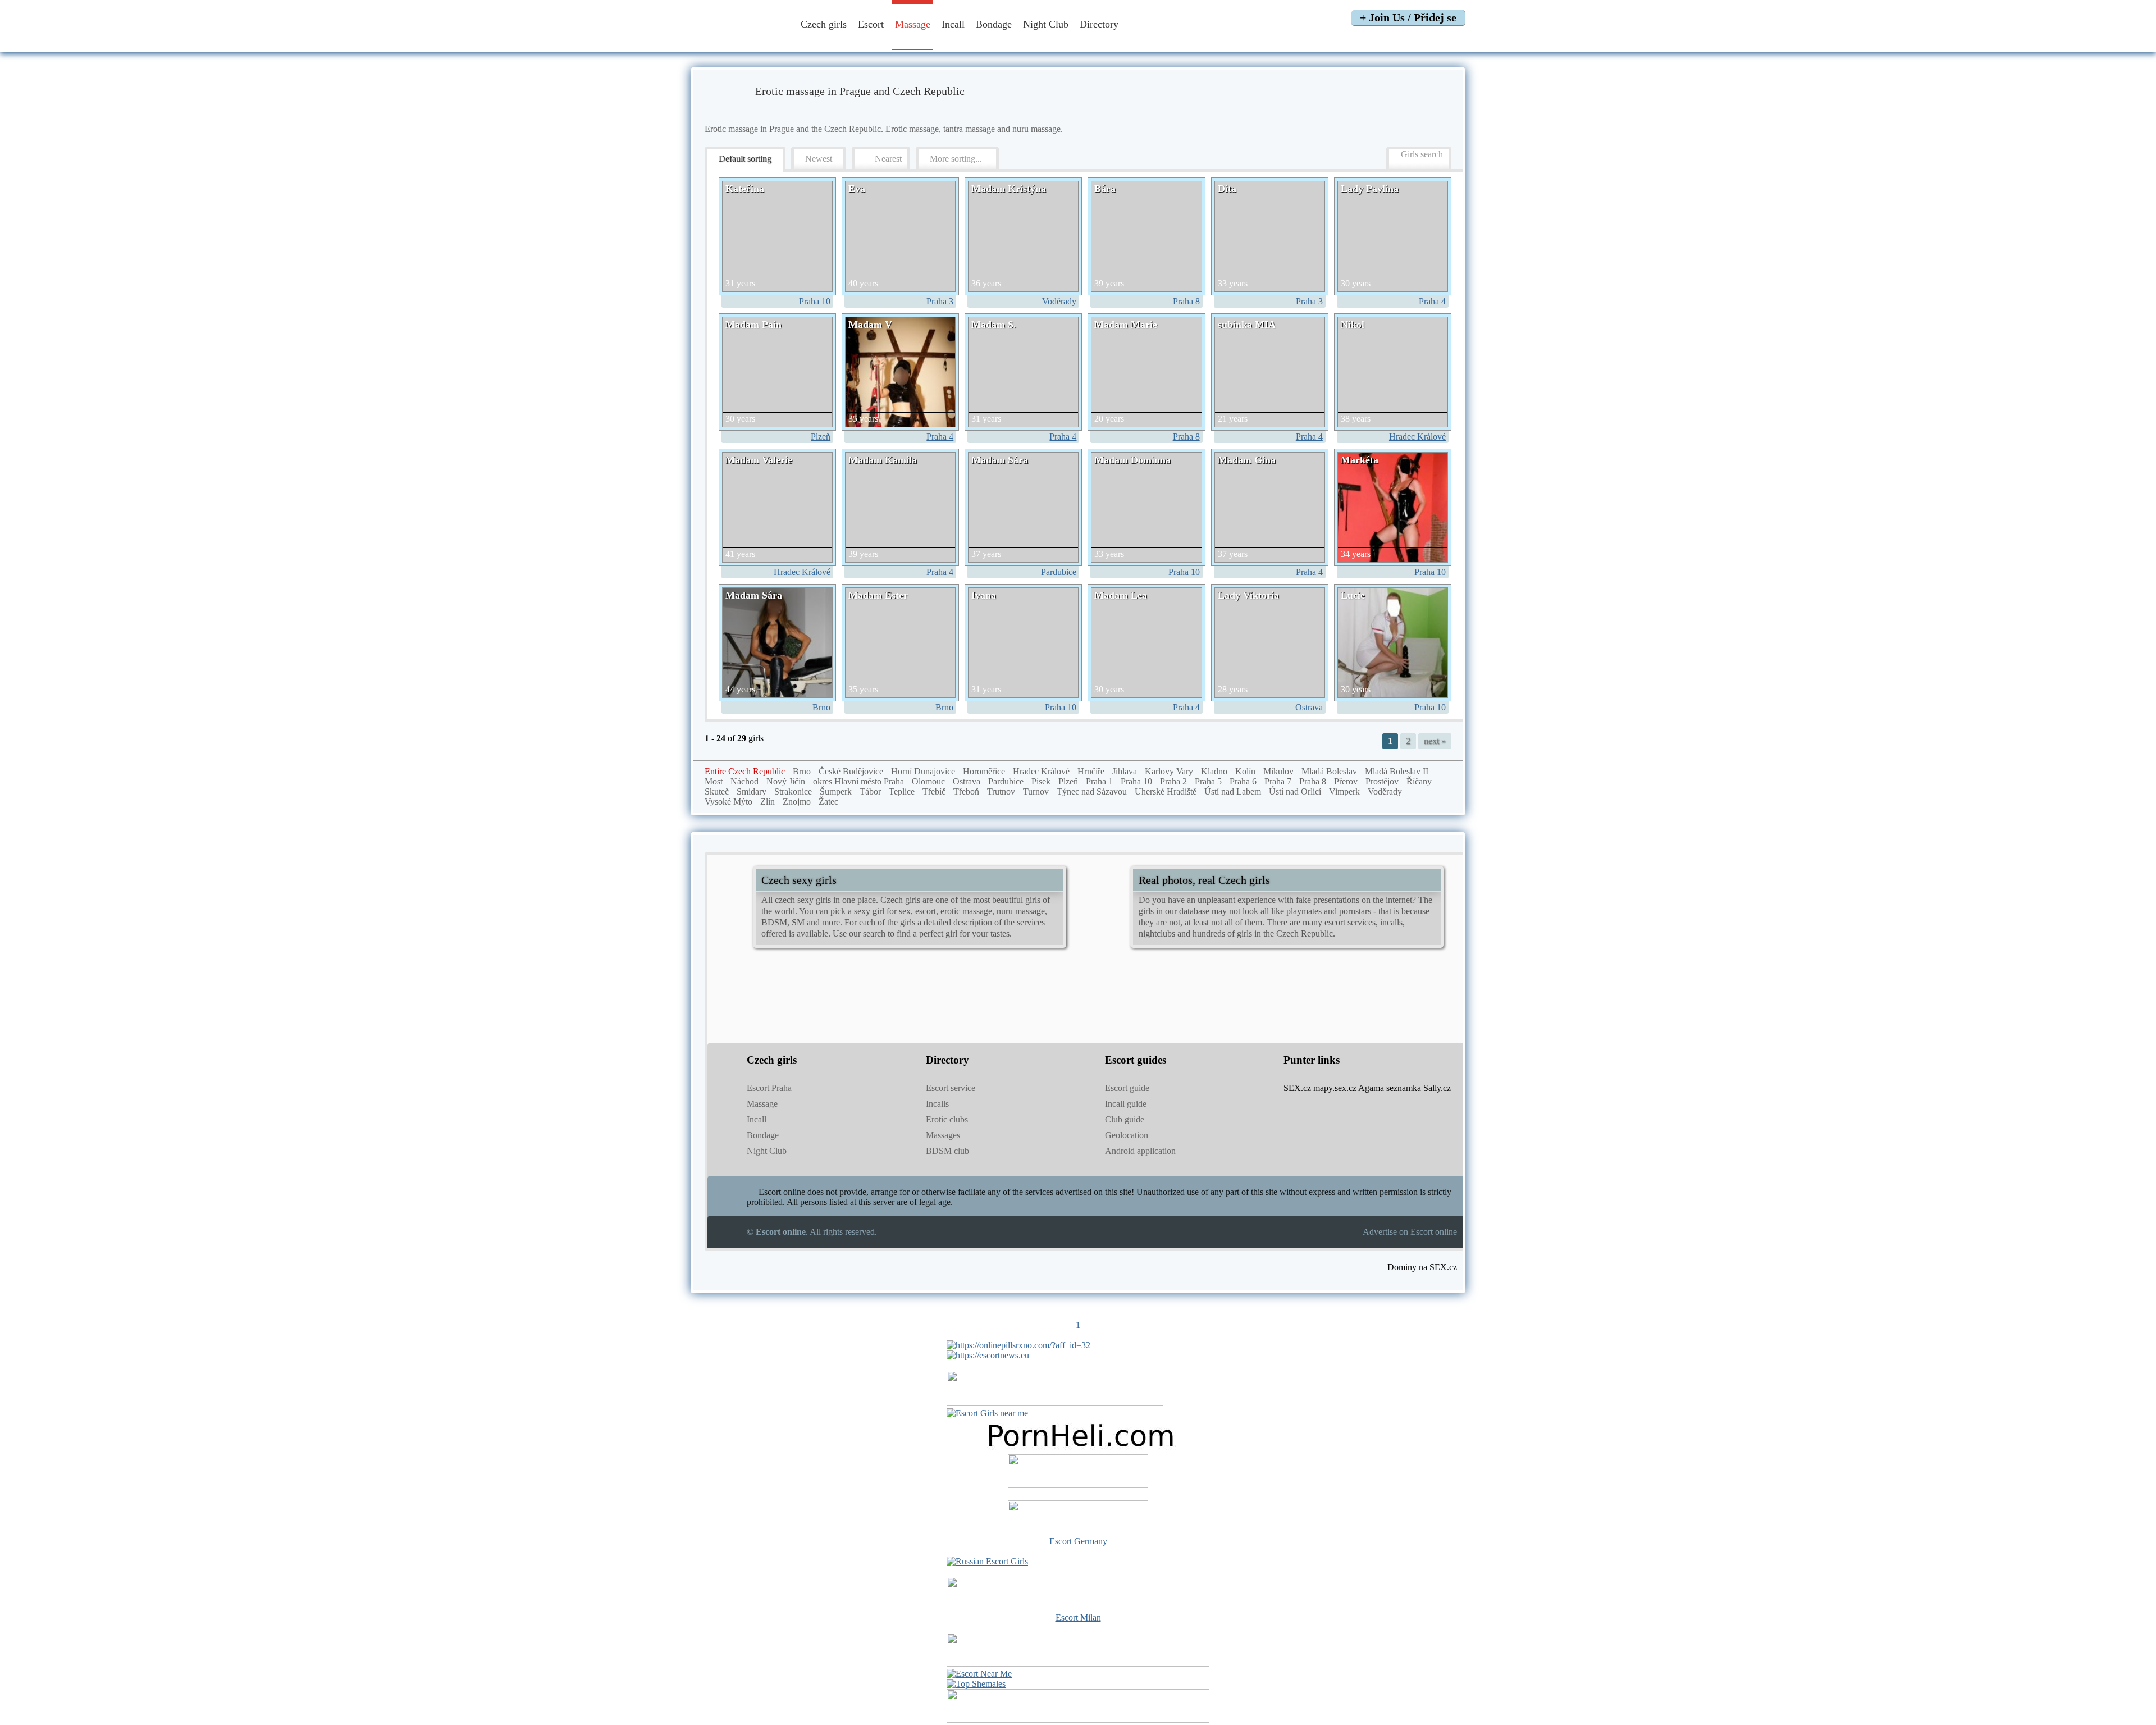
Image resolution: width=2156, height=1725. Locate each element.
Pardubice (1059, 572)
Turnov (1036, 791)
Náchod (744, 781)
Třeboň (966, 791)
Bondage (994, 24)
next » (1435, 741)
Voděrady (1059, 301)
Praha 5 (1208, 781)
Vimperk (1344, 791)
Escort (871, 24)
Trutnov (1001, 791)
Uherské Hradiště (1166, 791)
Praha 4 (1432, 301)
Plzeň (821, 437)
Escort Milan (1078, 1617)
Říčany (1419, 781)
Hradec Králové (1417, 437)
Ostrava (1309, 707)
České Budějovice (851, 771)
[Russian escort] (987, 1561)
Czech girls (824, 24)
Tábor (870, 791)
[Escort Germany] (1078, 1518)
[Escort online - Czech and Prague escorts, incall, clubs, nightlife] (737, 41)
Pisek (1041, 781)
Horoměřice (984, 771)
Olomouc (928, 781)
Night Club (1046, 24)
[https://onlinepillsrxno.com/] (1018, 1345)
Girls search (1422, 154)
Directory (1100, 24)
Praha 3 (940, 301)
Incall (953, 24)
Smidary (752, 791)
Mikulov (1278, 771)
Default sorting (745, 159)
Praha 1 (1099, 781)
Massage (913, 24)
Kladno (1214, 771)
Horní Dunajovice (923, 771)
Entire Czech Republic (745, 771)
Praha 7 (1278, 781)
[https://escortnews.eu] (988, 1355)
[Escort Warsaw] (1078, 1720)
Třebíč (934, 791)
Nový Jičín (786, 781)
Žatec (828, 802)
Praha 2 (1173, 781)
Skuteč (717, 791)
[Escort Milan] (1078, 1607)
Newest (819, 159)
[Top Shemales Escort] (976, 1684)
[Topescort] (1078, 1664)
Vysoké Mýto (728, 802)
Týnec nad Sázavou (1092, 791)
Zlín (768, 802)
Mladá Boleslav (1329, 771)
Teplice (902, 791)
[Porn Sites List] (1078, 1449)
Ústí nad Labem (1233, 791)
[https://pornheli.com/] (1055, 1403)
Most (714, 781)
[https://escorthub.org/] (1078, 1472)
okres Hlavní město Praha (858, 781)
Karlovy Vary (1169, 771)
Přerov (1346, 781)
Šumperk (836, 791)
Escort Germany (1078, 1541)
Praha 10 (815, 301)
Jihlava (1125, 771)
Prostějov (1382, 781)
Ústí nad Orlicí (1295, 791)
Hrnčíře (1091, 771)
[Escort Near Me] (979, 1674)
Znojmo (797, 802)
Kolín (1245, 771)
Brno (821, 707)
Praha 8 (1186, 301)
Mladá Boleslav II (1397, 771)
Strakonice (793, 791)
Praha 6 (1243, 781)
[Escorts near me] (987, 1413)
